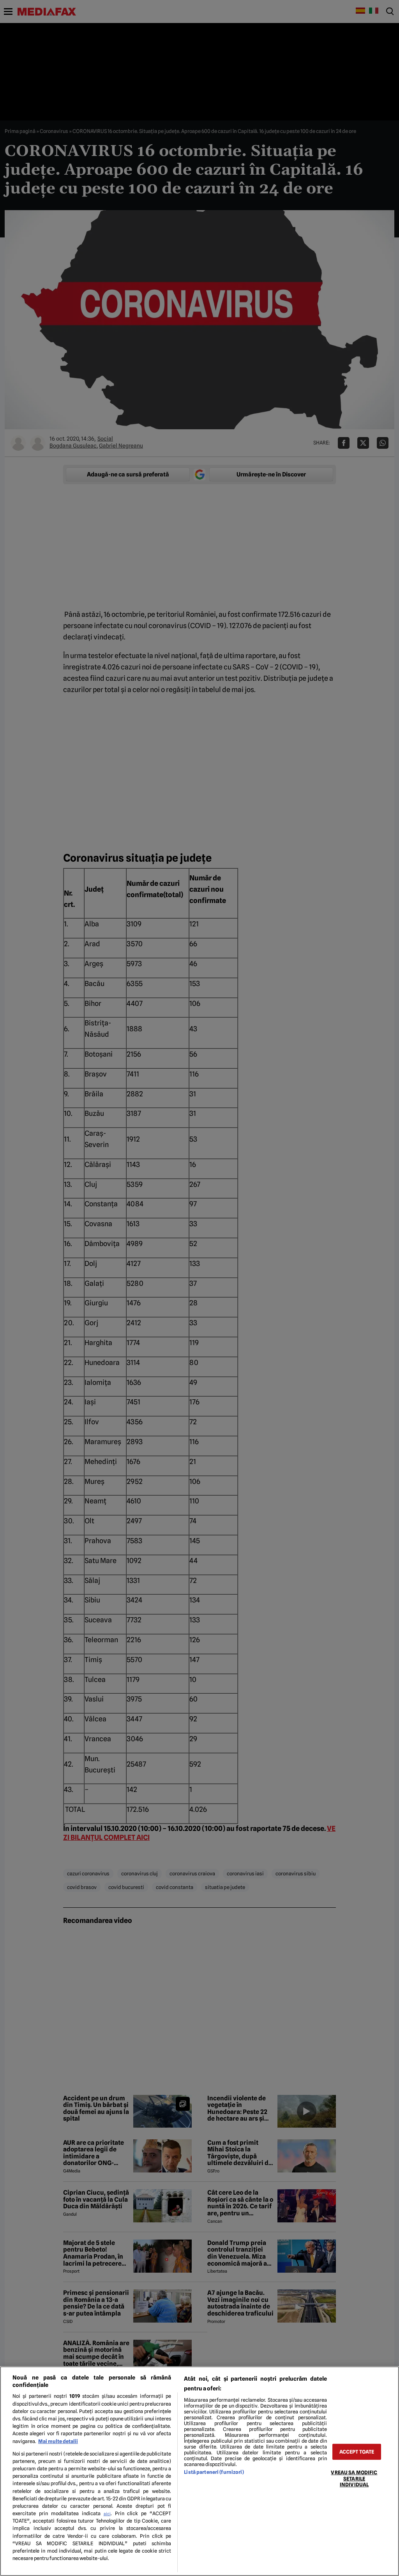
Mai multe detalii (58, 2441)
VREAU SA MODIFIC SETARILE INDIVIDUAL (354, 2479)
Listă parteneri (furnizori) (214, 2472)
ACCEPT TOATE (357, 2452)
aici (107, 2514)
